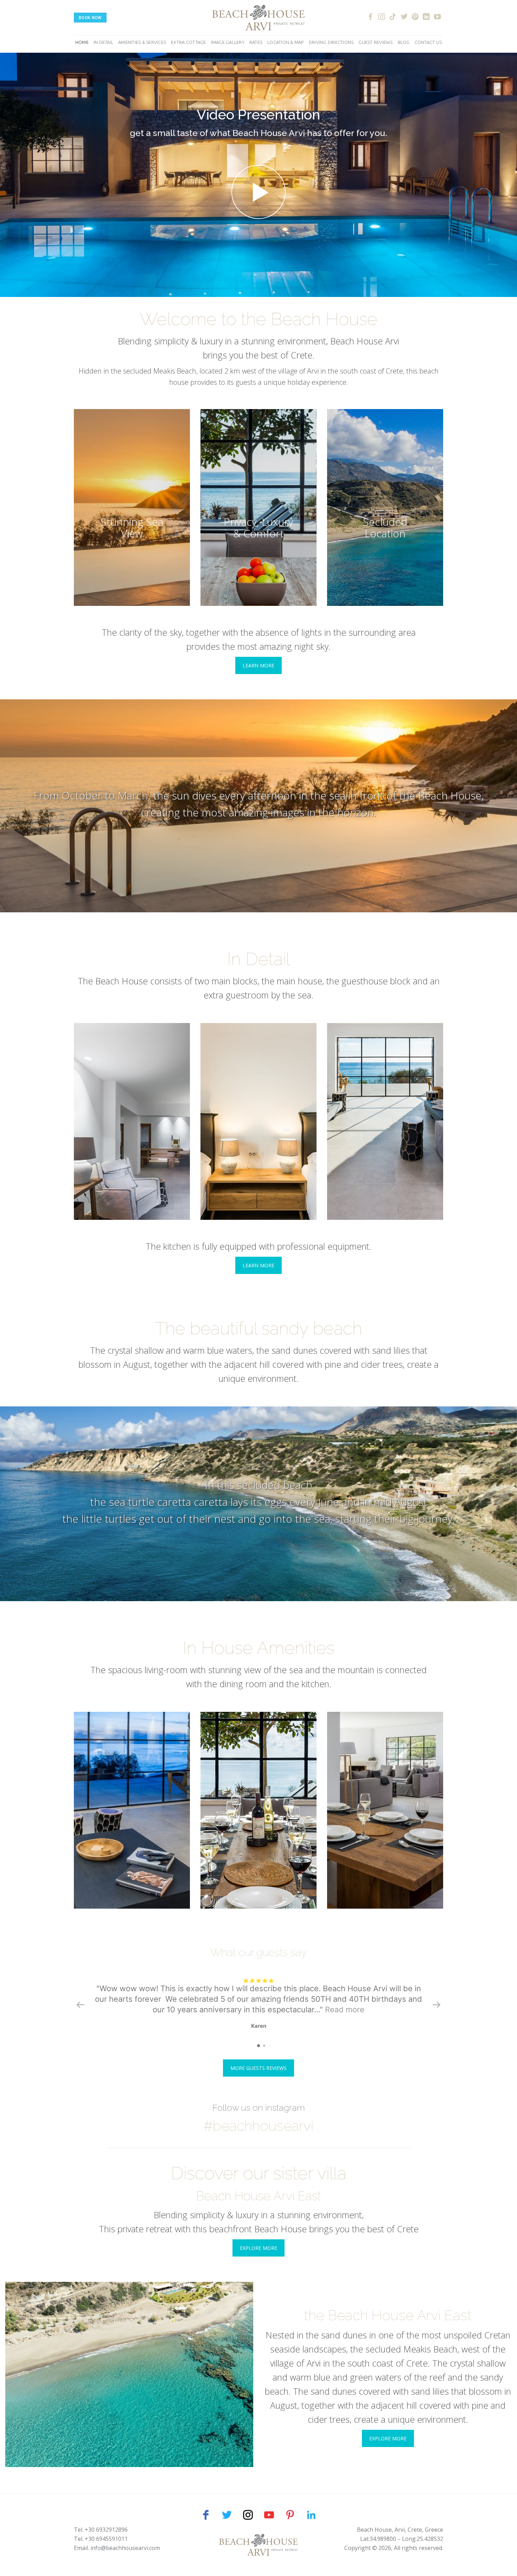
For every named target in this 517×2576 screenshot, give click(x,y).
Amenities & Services (142, 42)
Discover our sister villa (259, 2173)
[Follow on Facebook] (371, 17)
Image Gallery (228, 42)
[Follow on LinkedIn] (426, 17)
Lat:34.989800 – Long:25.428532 (402, 2539)
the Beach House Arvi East (388, 2315)
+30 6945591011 (106, 2539)
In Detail (103, 42)
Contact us (428, 42)
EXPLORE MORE (258, 2248)
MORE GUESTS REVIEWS (258, 2068)
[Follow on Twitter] (404, 17)
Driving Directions (331, 42)
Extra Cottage (188, 42)
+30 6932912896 (106, 2530)
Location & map (286, 42)
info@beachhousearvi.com (125, 2548)
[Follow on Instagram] (382, 17)
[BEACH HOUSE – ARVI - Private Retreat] (259, 18)
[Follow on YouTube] (438, 17)
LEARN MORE (258, 665)
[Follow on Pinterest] (415, 17)
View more (132, 507)
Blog (404, 42)
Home (82, 42)
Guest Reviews (375, 42)
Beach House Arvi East (259, 2196)
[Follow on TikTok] (393, 17)
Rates (256, 42)
